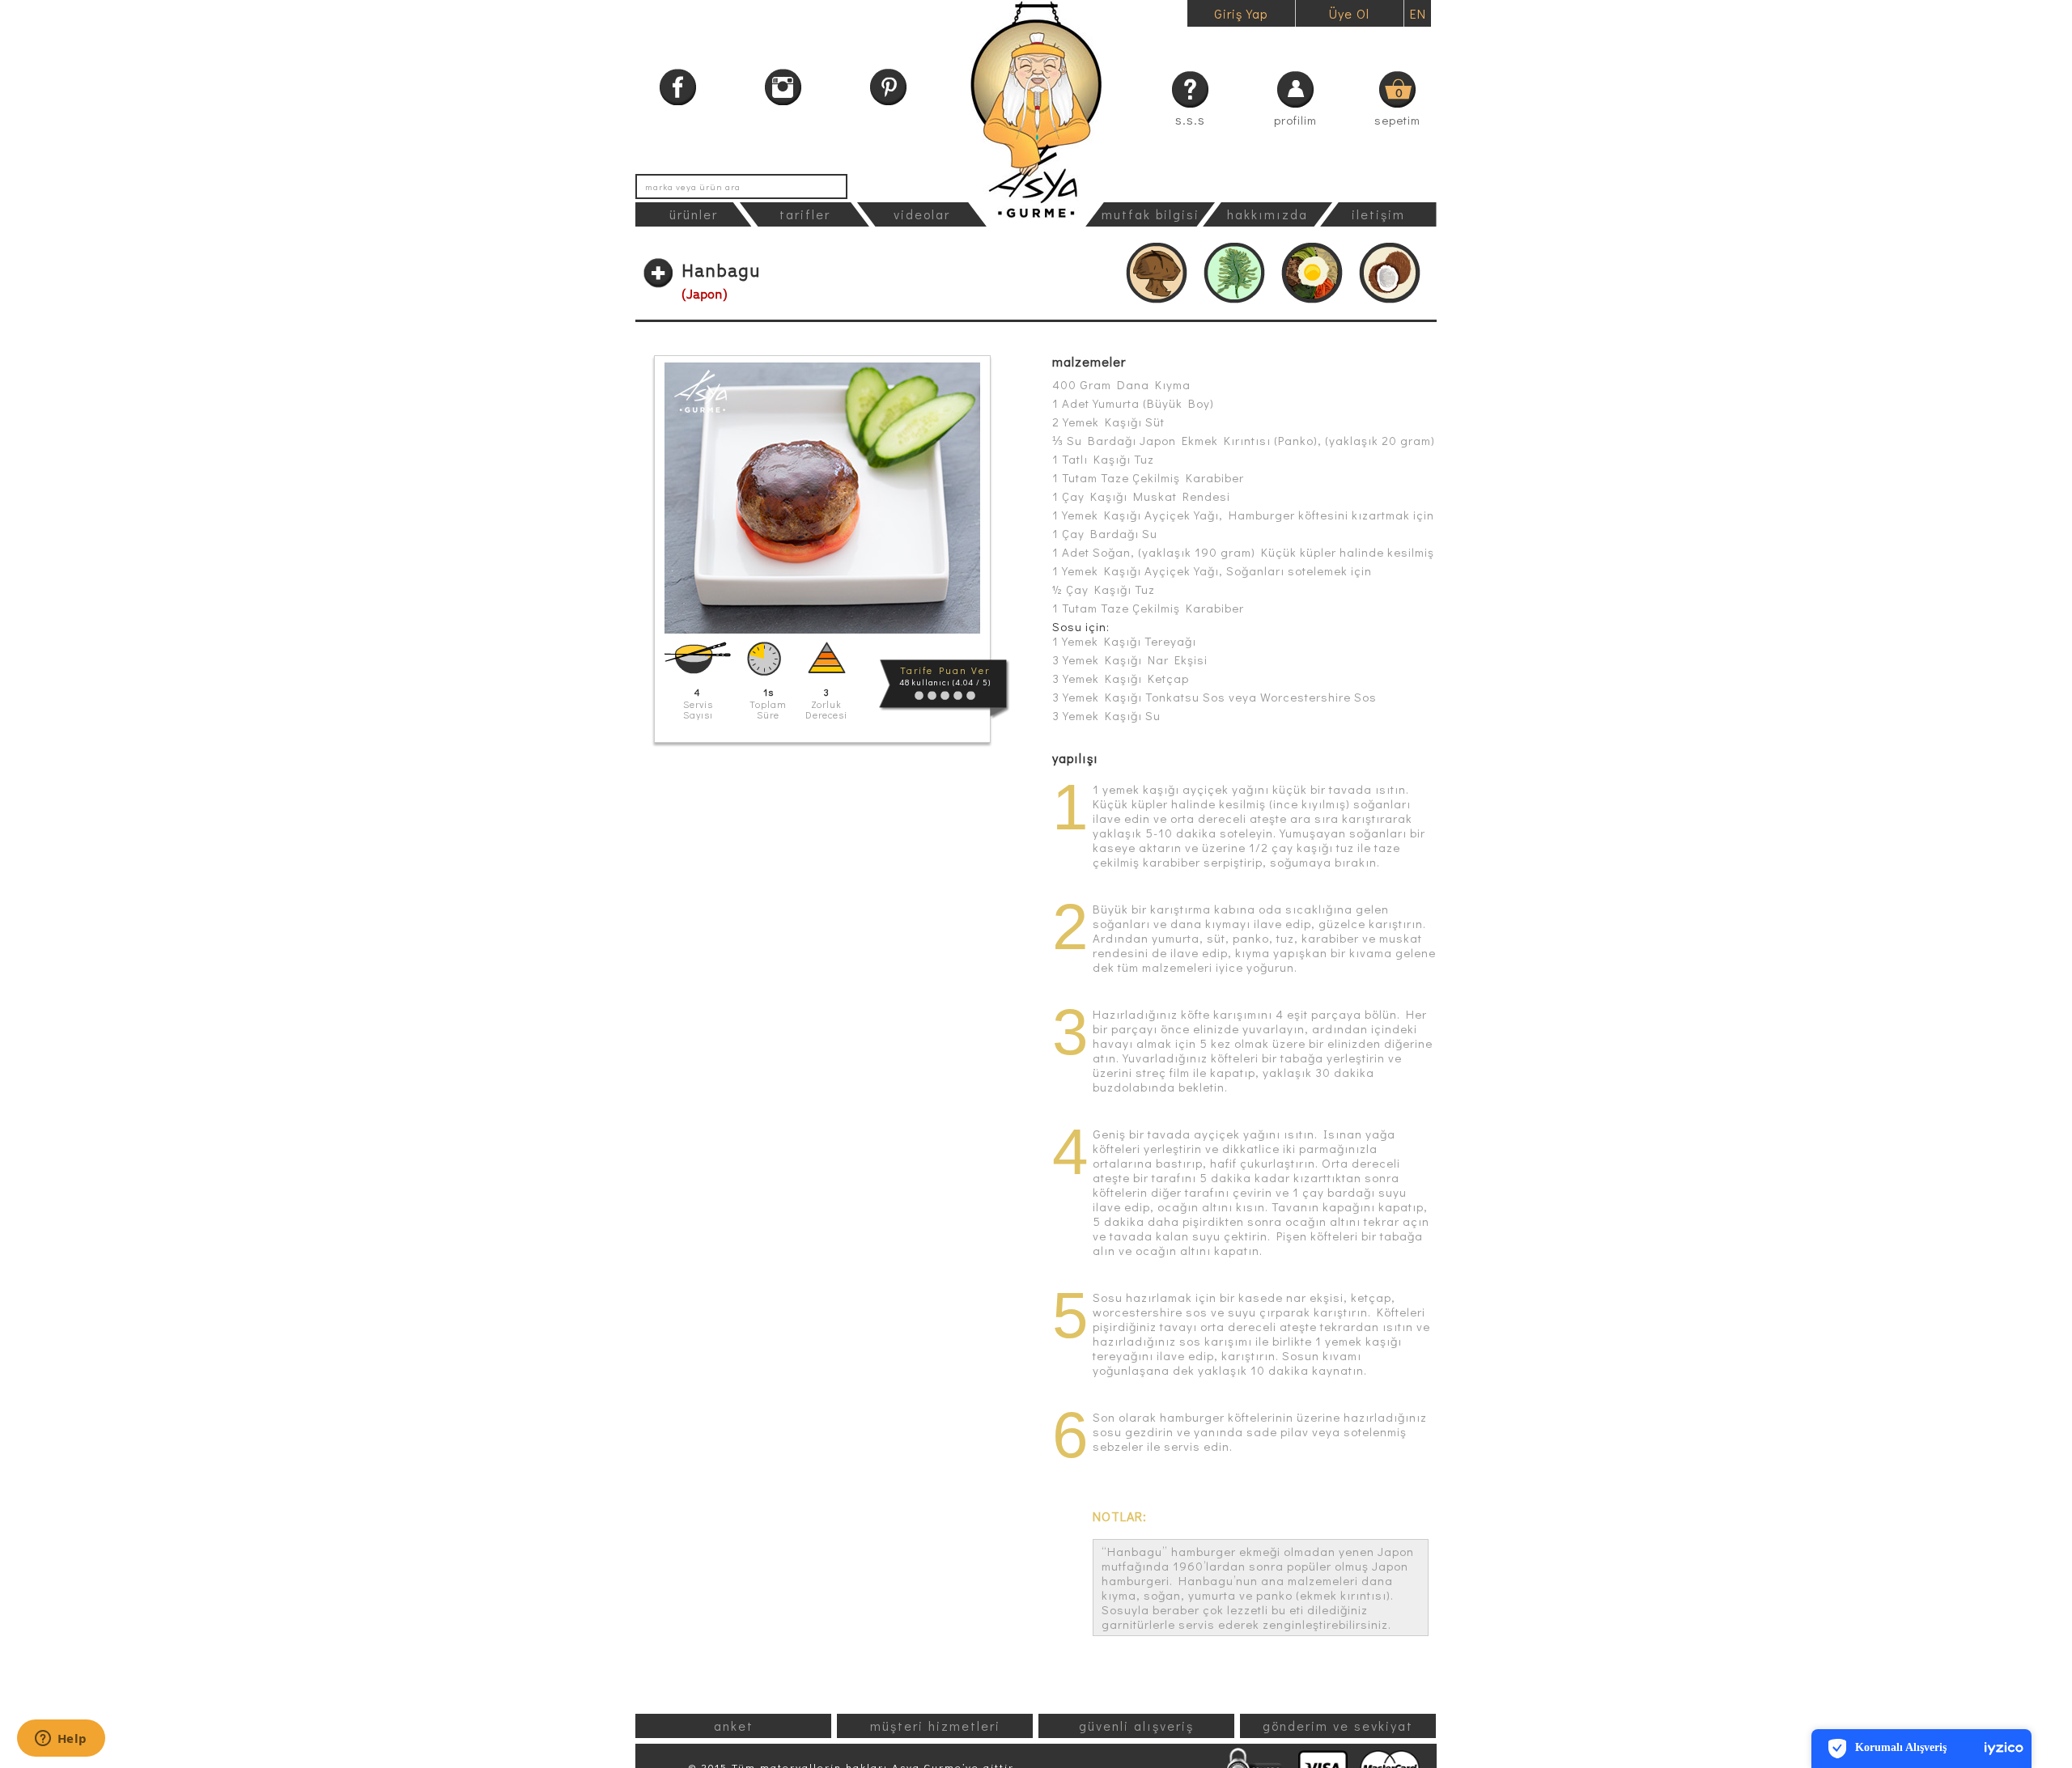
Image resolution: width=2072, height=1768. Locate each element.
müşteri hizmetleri (935, 1726)
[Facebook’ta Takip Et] (678, 87)
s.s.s (1190, 119)
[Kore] (1312, 273)
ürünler (694, 214)
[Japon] (1234, 273)
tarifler (805, 214)
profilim (1295, 120)
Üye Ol (1349, 13)
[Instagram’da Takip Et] (783, 87)
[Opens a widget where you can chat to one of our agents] (61, 1740)
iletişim (1378, 214)
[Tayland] (1390, 273)
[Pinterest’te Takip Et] (888, 87)
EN (1418, 13)
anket (734, 1726)
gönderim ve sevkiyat (1338, 1726)
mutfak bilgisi (1151, 214)
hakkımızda (1267, 214)
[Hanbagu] (822, 498)
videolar (922, 214)
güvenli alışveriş (1136, 1726)
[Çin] (1157, 273)
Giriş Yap (1241, 13)
